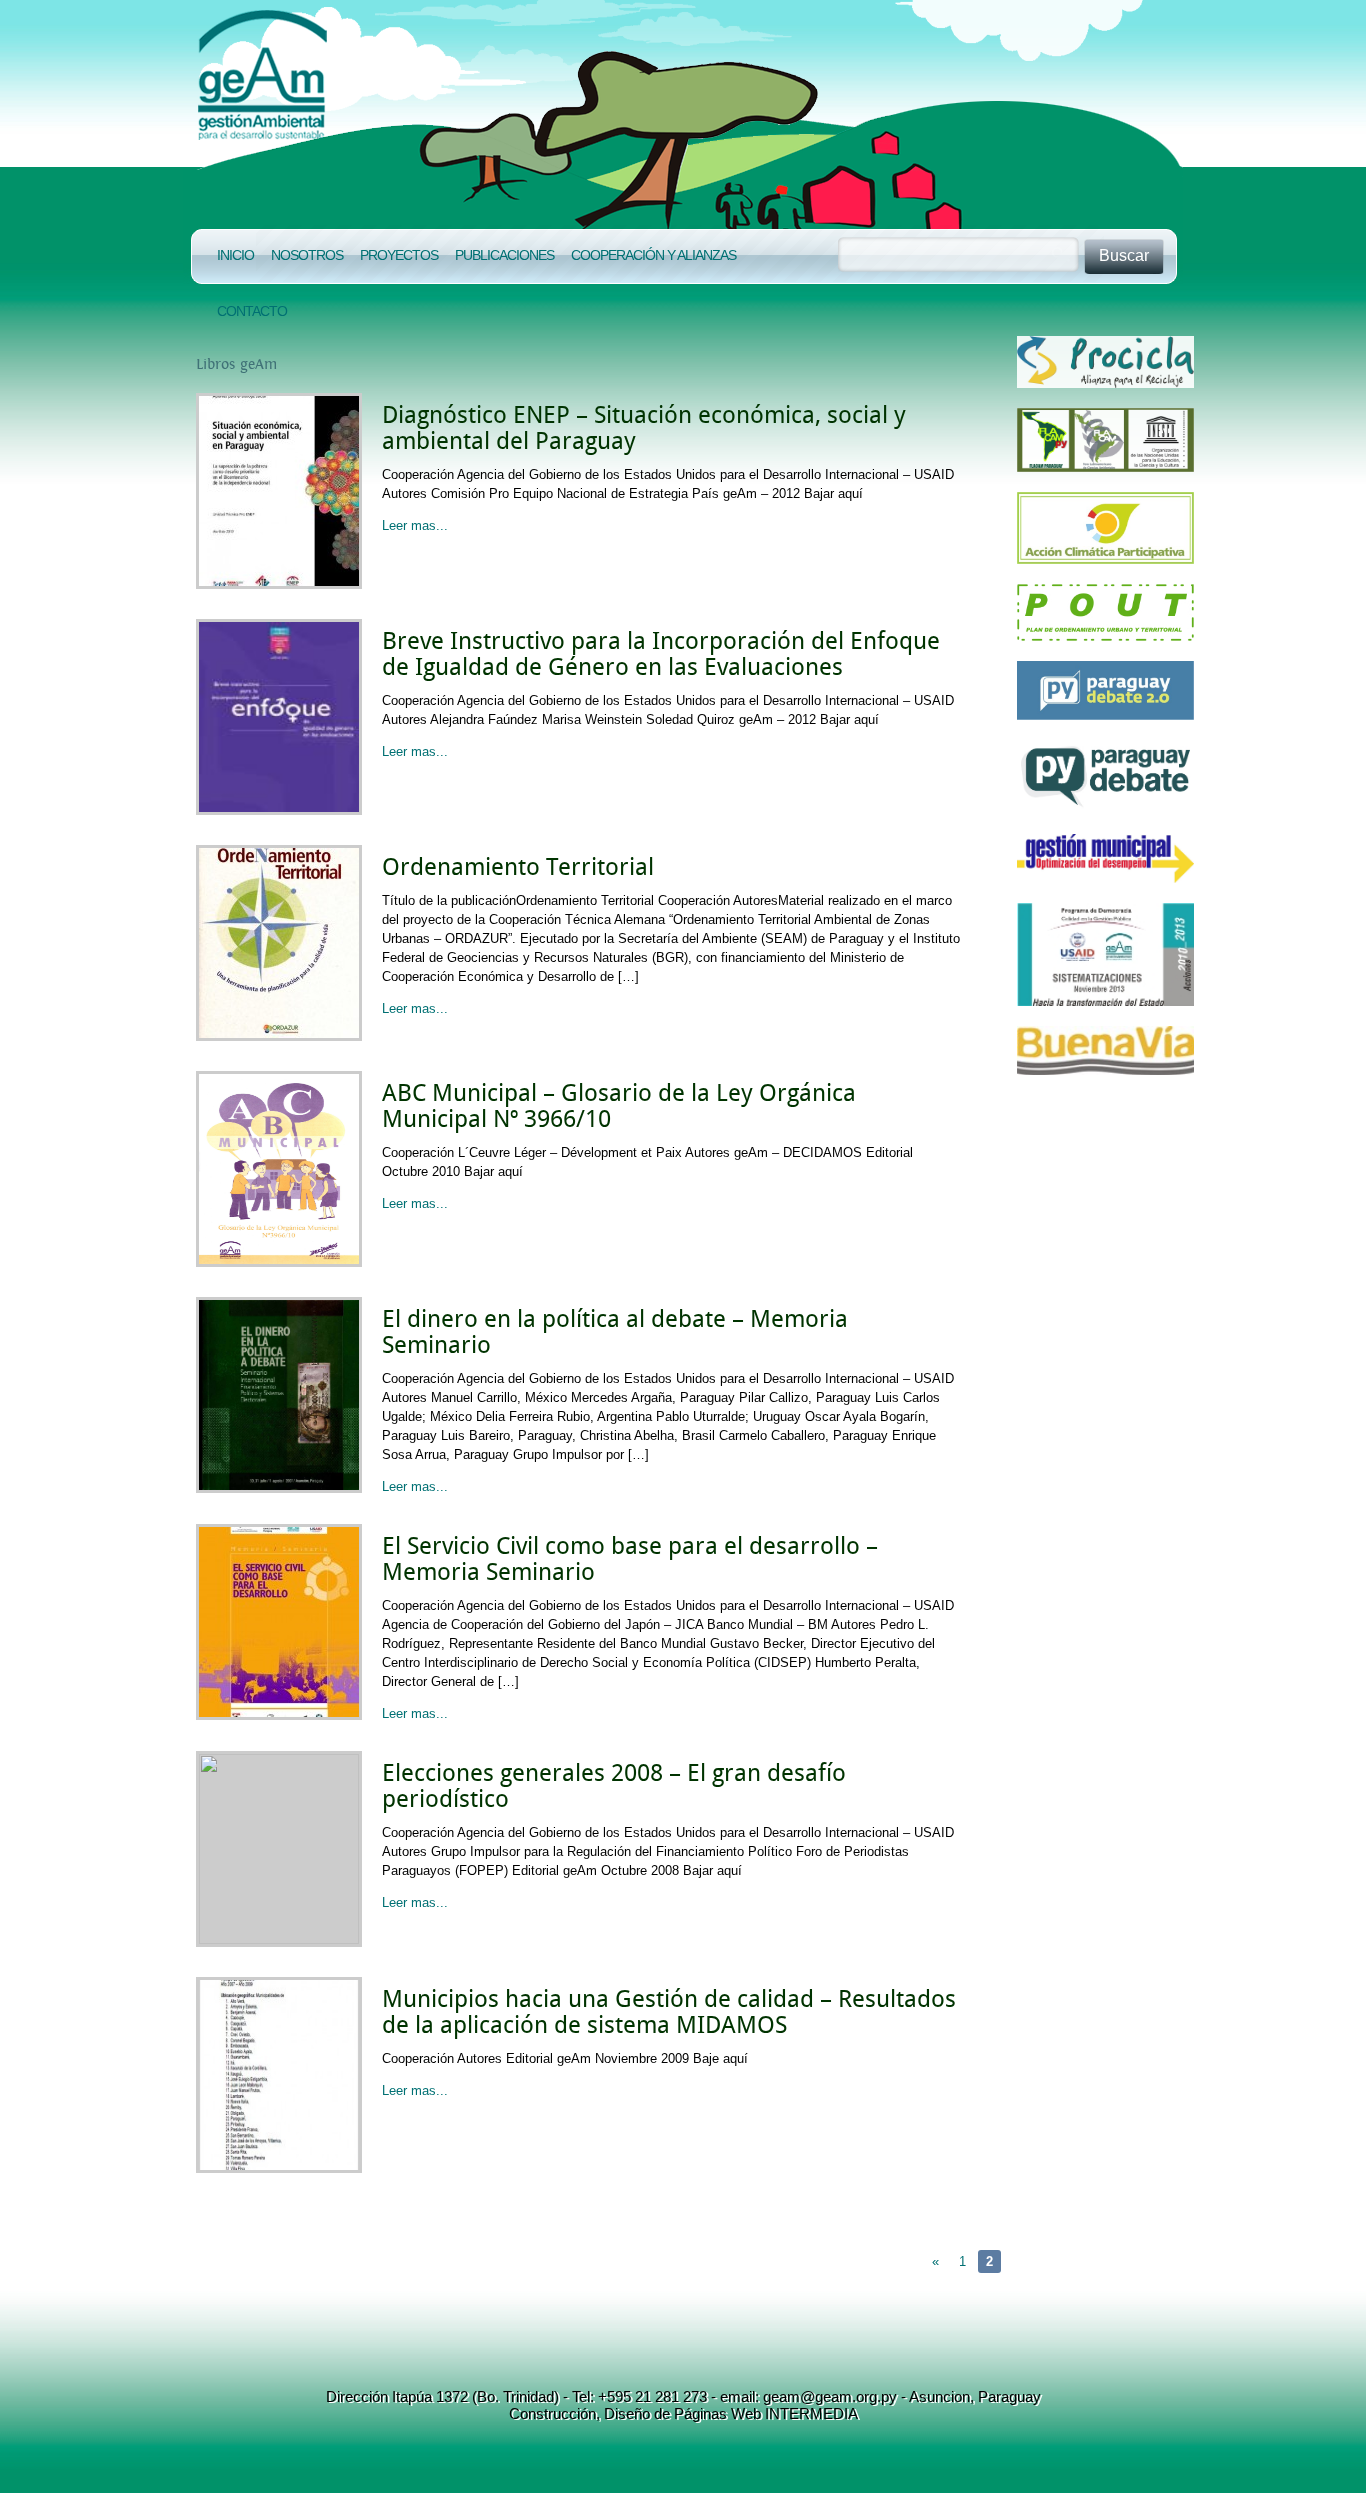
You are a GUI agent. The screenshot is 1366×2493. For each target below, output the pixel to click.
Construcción (552, 2413)
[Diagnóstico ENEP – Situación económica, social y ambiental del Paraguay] (279, 584)
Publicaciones (504, 255)
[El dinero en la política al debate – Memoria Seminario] (279, 1488)
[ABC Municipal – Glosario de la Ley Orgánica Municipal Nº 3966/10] (279, 1262)
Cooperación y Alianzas (653, 255)
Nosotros (307, 255)
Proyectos (399, 255)
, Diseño (623, 2413)
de (660, 2413)
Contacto (252, 311)
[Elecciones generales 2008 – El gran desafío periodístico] (279, 1939)
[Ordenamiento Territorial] (279, 1036)
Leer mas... (415, 525)
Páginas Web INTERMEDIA (764, 2413)
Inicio (235, 255)
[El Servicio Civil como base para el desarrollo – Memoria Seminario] (279, 1715)
